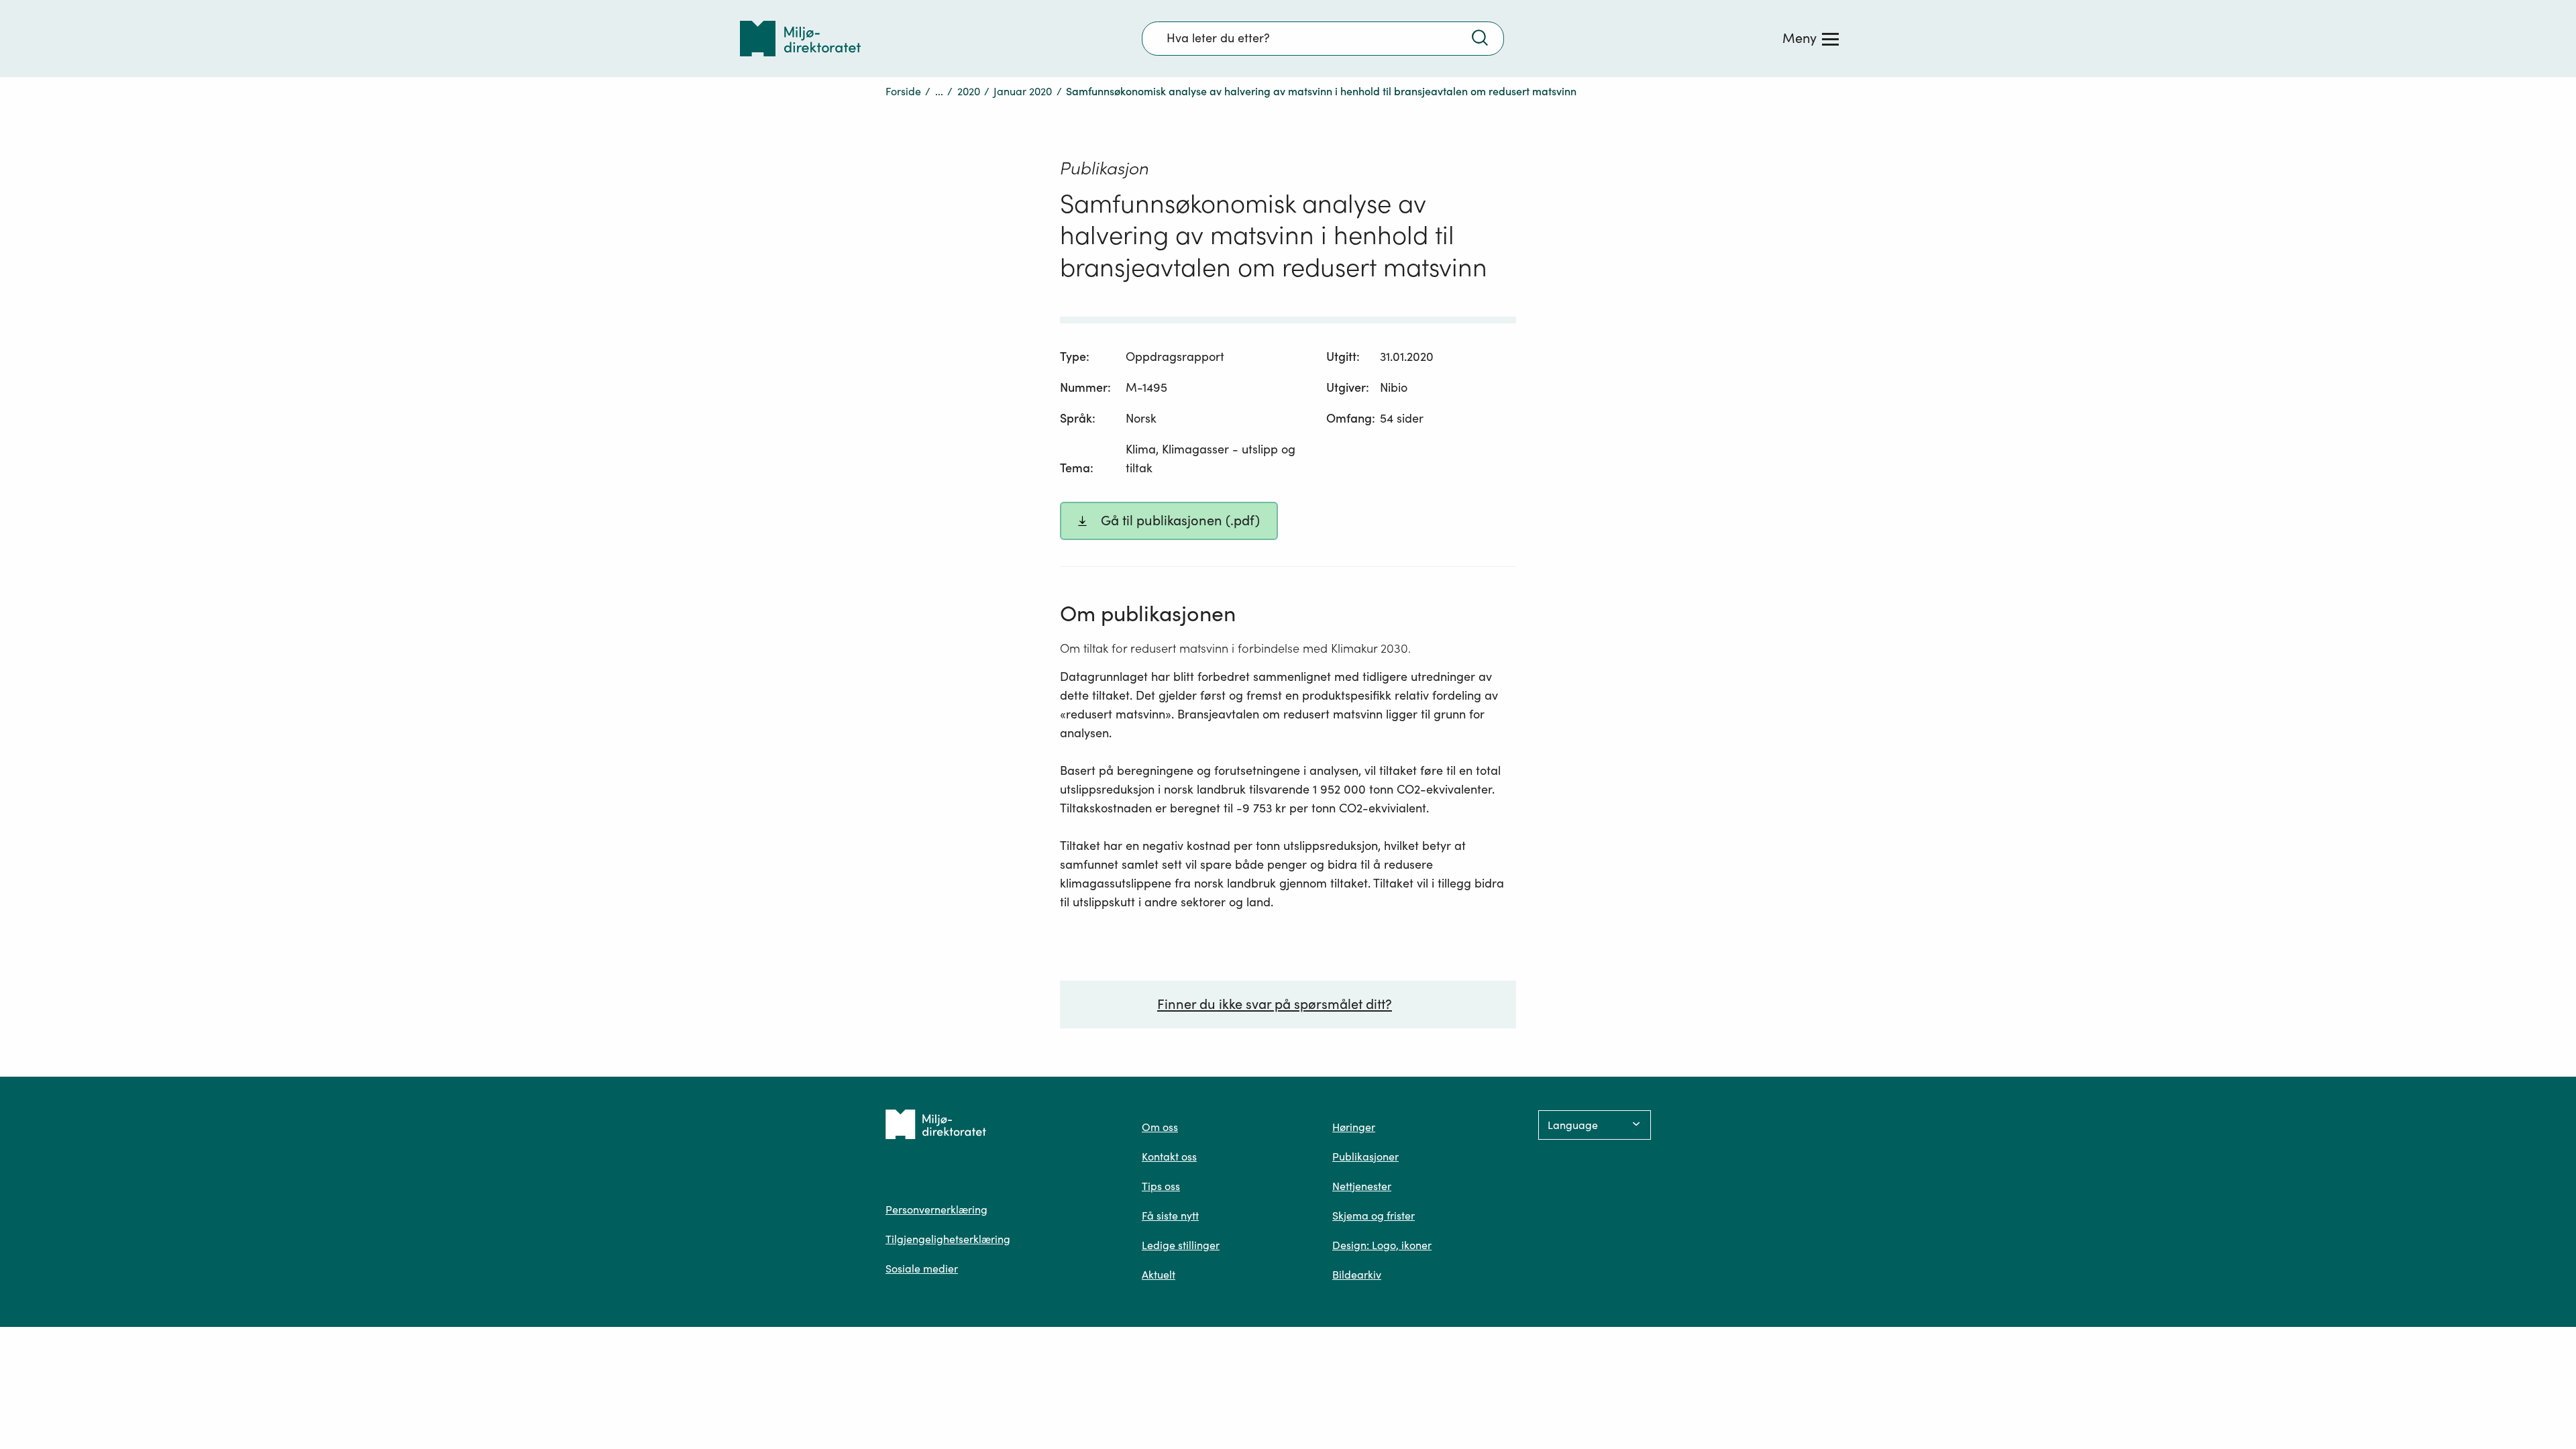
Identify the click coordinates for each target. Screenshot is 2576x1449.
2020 (969, 91)
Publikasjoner (1365, 1157)
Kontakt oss (1169, 1157)
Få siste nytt (1170, 1216)
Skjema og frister (1374, 1216)
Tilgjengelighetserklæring (948, 1239)
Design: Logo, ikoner (1382, 1245)
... (939, 91)
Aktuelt (1159, 1275)
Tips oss (1161, 1186)
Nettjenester (1362, 1186)
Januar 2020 (1023, 91)
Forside (903, 91)
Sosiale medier (922, 1269)
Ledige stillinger (1181, 1245)
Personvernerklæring (936, 1210)
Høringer (1354, 1127)
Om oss (1160, 1127)
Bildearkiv (1357, 1275)
